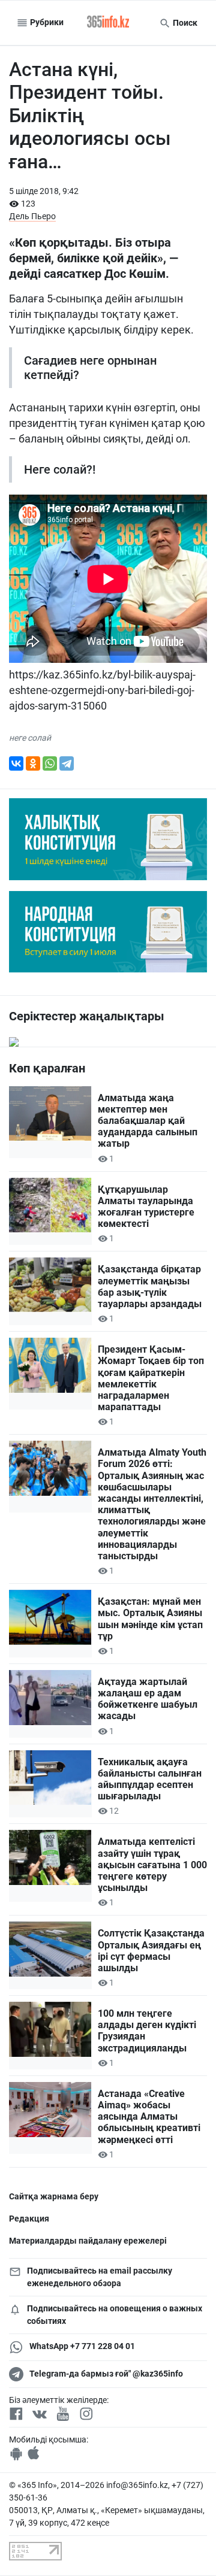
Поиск (184, 23)
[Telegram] (67, 763)
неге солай (30, 738)
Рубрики (46, 22)
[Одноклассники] (33, 763)
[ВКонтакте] (16, 763)
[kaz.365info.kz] (108, 23)
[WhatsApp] (50, 763)
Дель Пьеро (32, 216)
